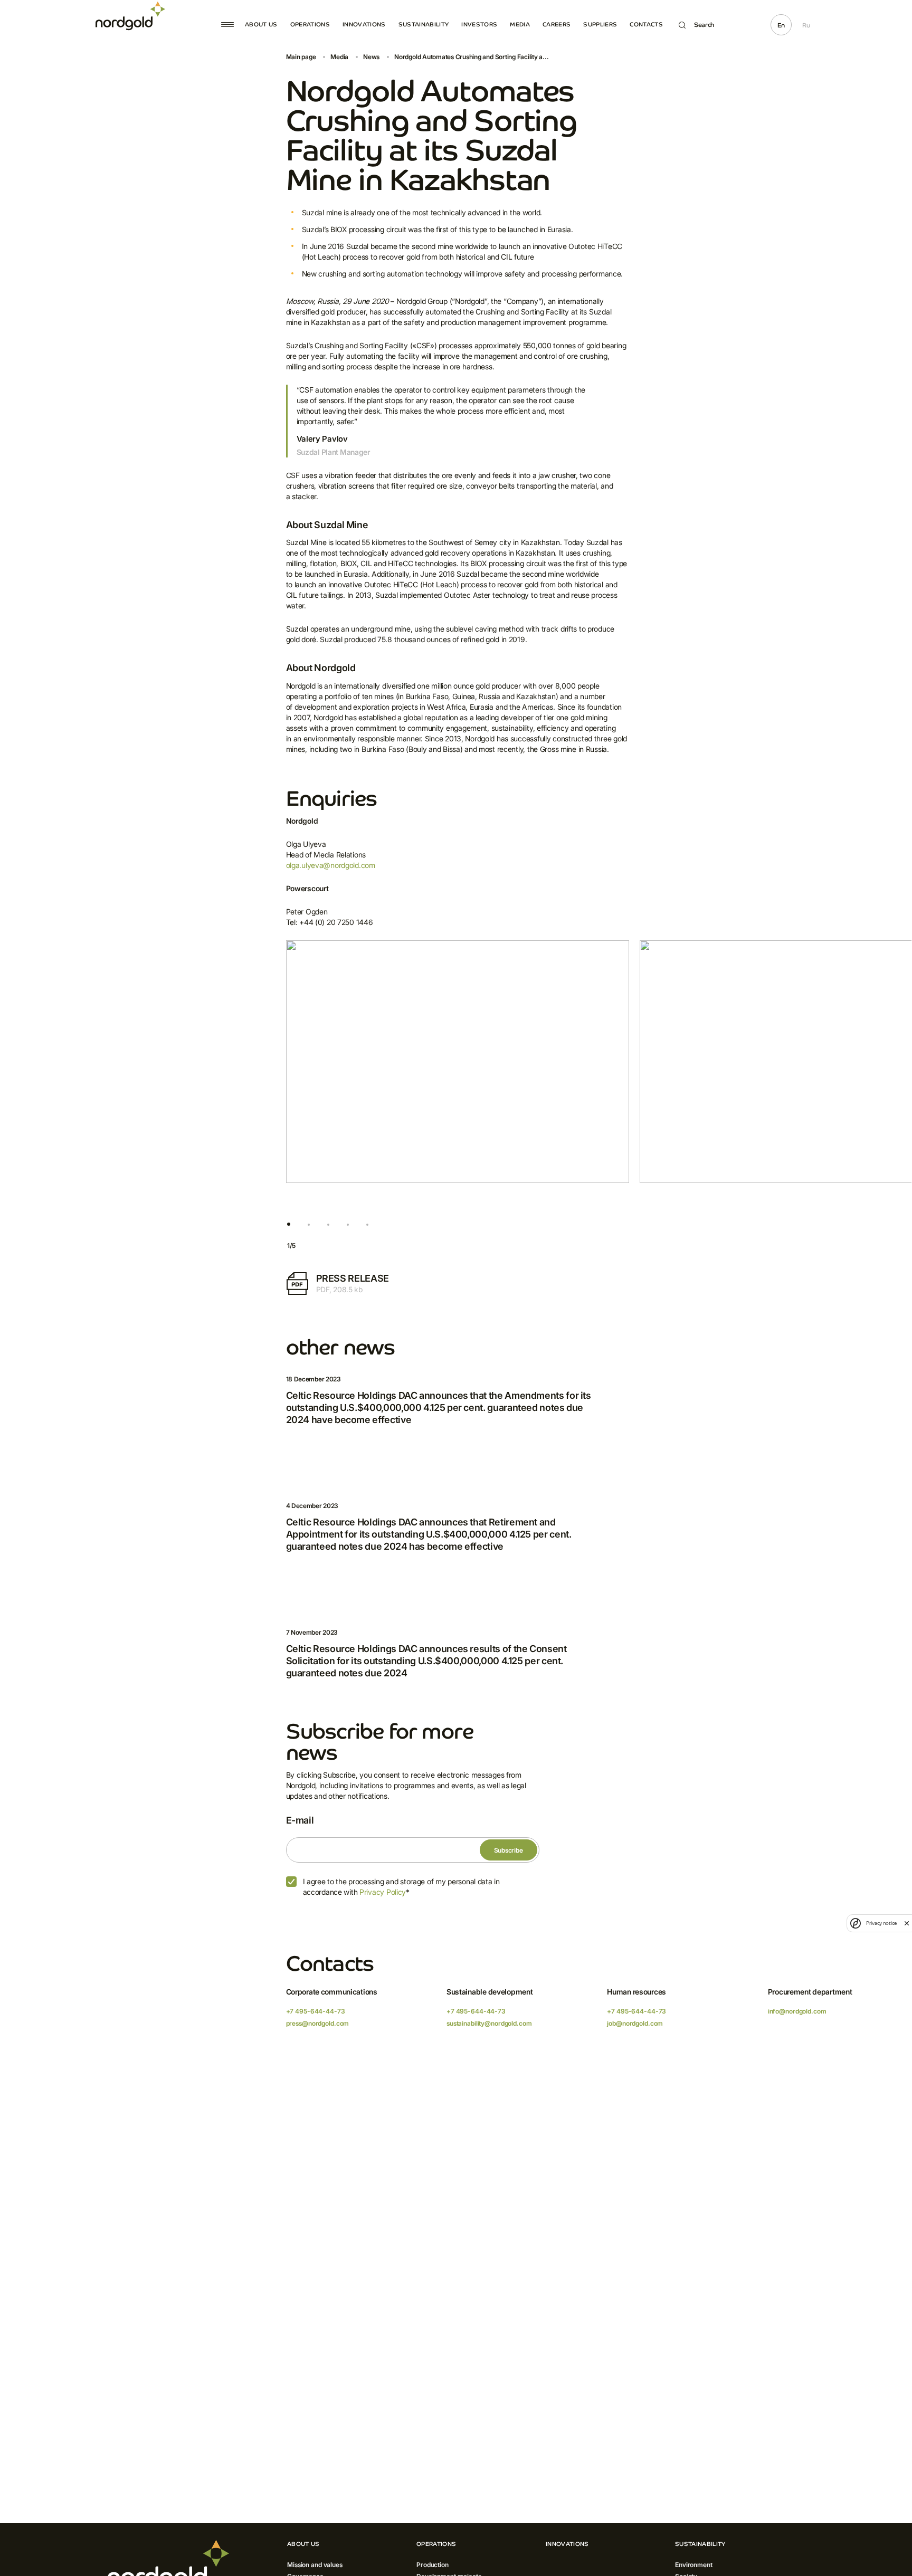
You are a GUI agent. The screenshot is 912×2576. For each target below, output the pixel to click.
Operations (310, 24)
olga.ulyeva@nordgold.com (331, 865)
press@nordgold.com (318, 2023)
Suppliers (600, 24)
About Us (261, 24)
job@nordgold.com (635, 2023)
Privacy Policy (383, 1892)
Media (520, 24)
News (371, 57)
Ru (806, 25)
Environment (694, 2565)
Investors (479, 24)
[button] (289, 1225)
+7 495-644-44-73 (316, 2011)
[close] (907, 1923)
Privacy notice (881, 1923)
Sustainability (424, 24)
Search (704, 25)
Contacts (646, 24)
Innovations (364, 24)
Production (433, 2565)
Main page (301, 57)
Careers (557, 24)
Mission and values (315, 2565)
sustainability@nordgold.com (489, 2023)
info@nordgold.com (797, 2011)
